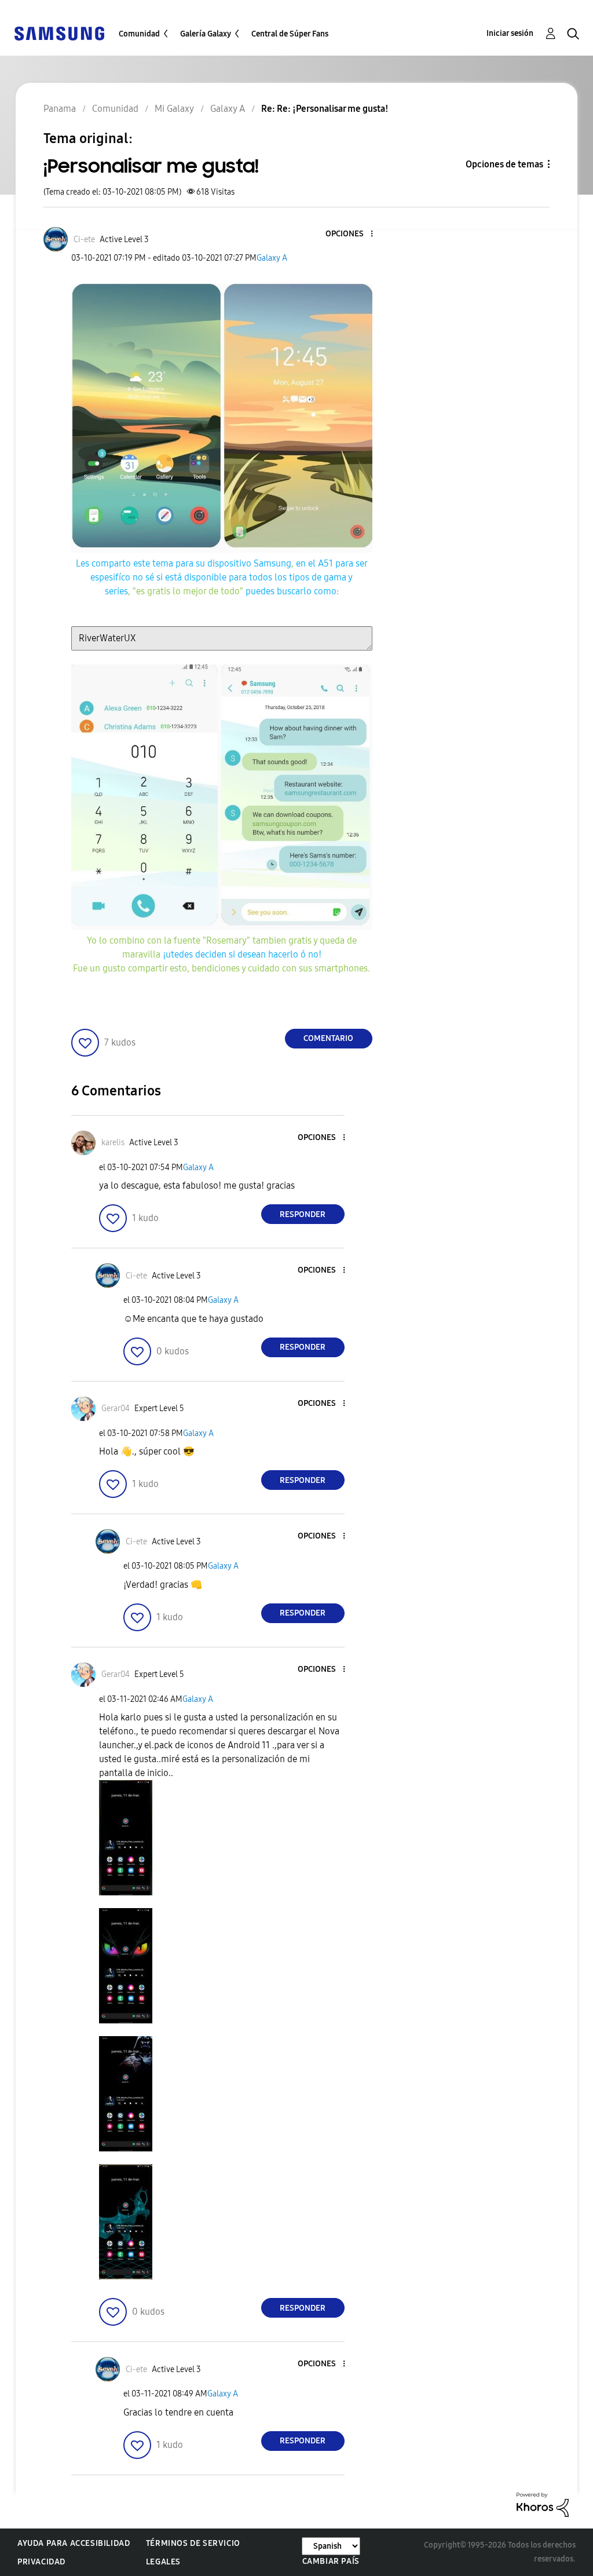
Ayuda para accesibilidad (74, 2543)
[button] (352, 234)
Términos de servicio (193, 2543)
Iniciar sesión (510, 33)
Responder (303, 1214)
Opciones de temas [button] (504, 164)
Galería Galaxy (206, 34)
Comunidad (139, 34)
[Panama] (59, 33)
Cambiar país (331, 2561)
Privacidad (41, 2562)
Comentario (328, 1038)
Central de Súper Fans (290, 34)
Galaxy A (272, 258)
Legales (163, 2562)
